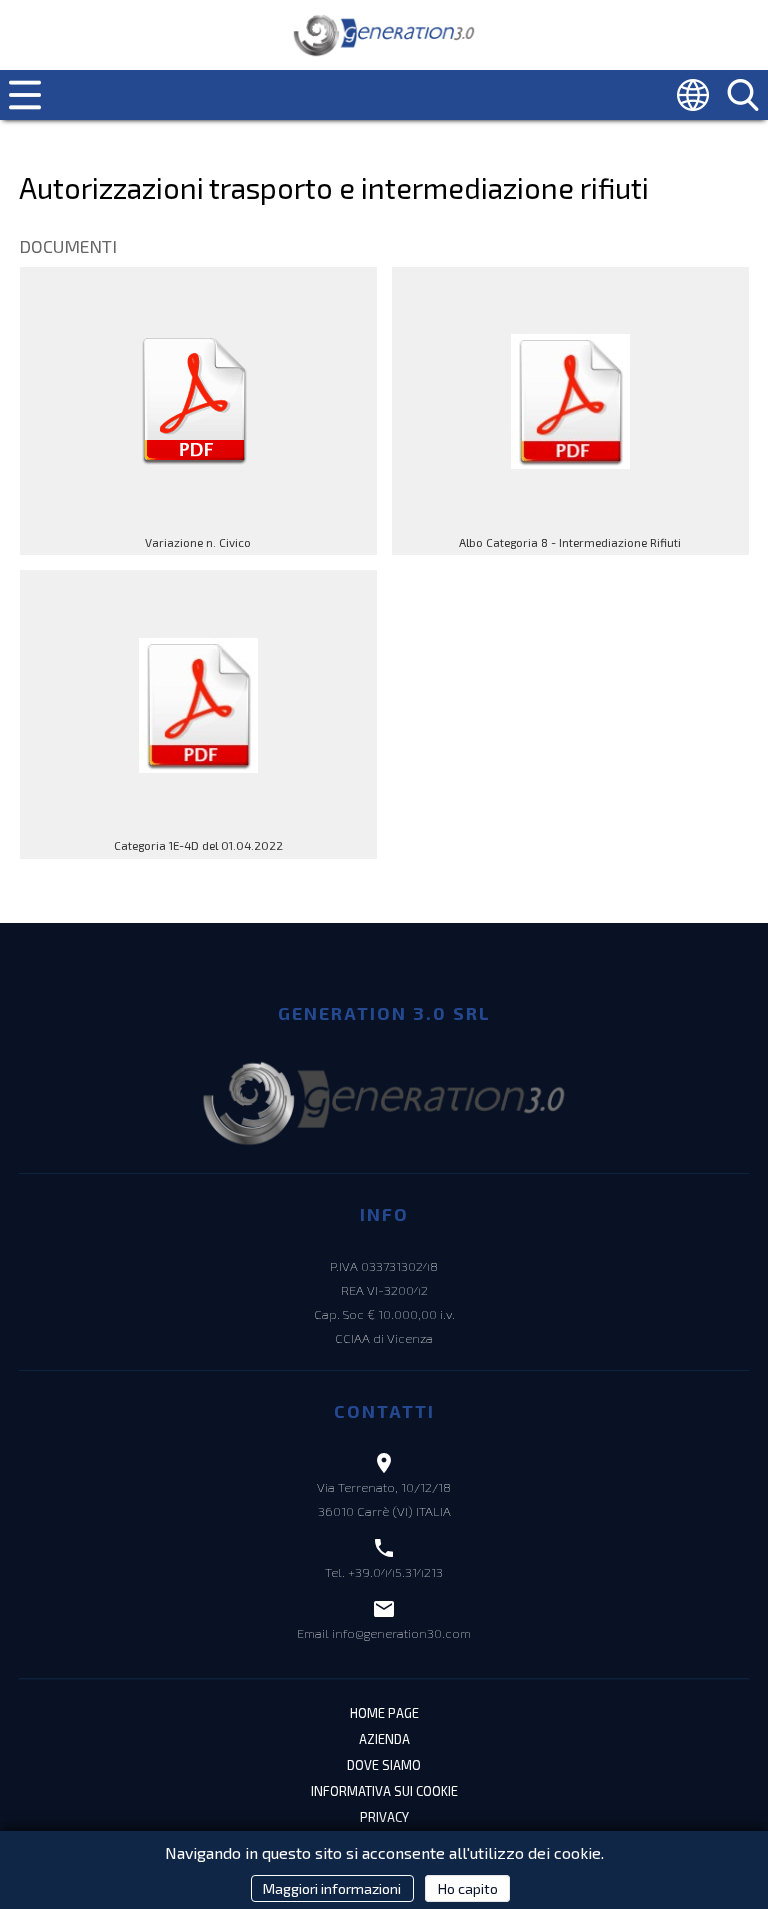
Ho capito (468, 1888)
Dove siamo (384, 1765)
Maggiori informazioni (332, 1888)
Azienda (384, 1739)
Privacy (384, 1817)
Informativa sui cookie (384, 1791)
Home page (384, 1713)
